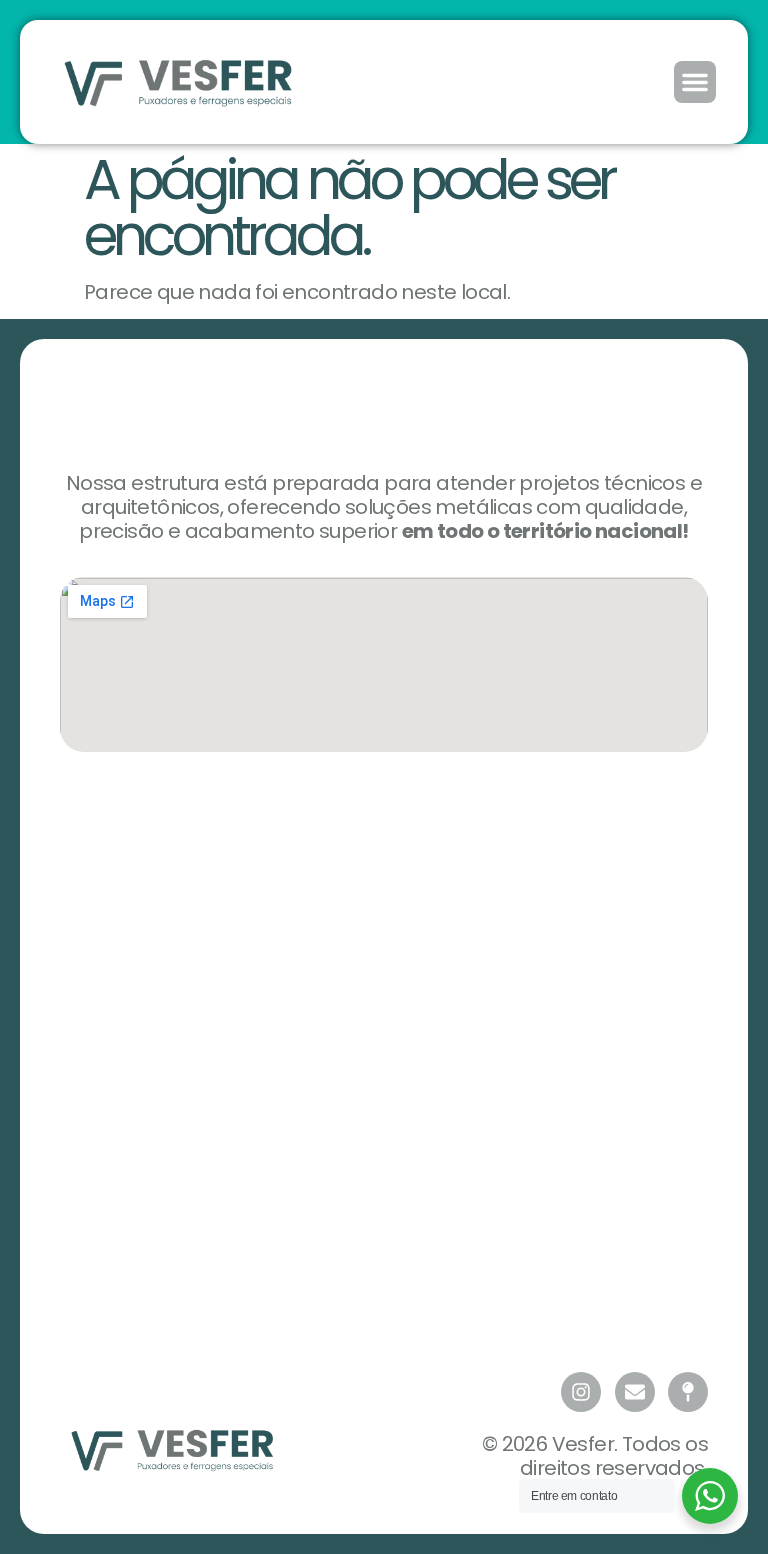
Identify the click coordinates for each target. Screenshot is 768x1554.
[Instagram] (581, 1392)
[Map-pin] (688, 1392)
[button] (695, 82)
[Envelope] (635, 1392)
